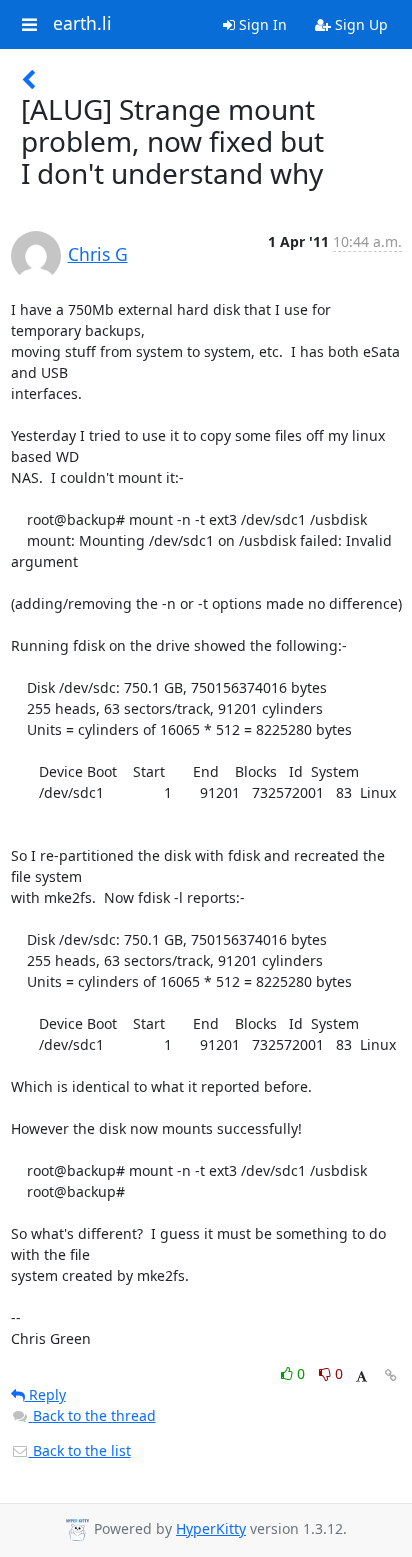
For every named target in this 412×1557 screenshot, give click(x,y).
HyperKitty (211, 1528)
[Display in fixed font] (361, 1376)
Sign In (261, 24)
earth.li (82, 24)
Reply (45, 1394)
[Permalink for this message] (391, 1375)
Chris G (98, 254)
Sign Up (359, 24)
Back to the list (80, 1450)
